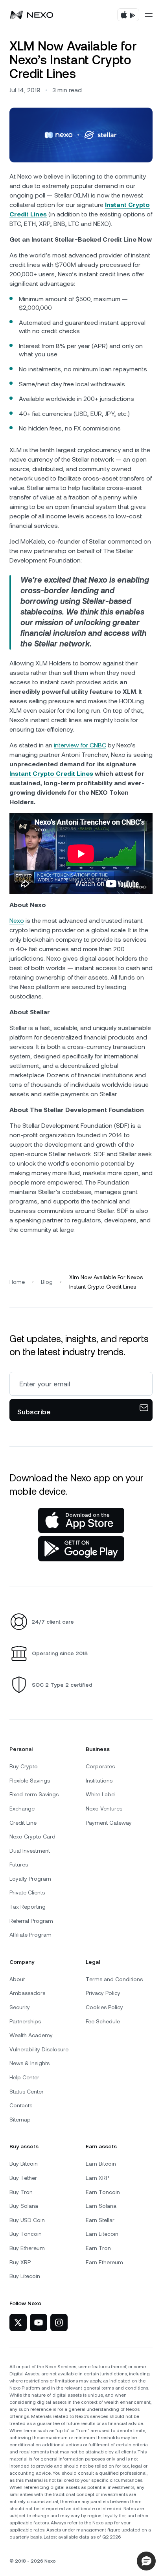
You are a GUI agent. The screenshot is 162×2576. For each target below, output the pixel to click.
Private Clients (27, 1892)
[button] (146, 2561)
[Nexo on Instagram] (59, 2323)
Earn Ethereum (104, 2262)
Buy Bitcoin (24, 2164)
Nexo (17, 921)
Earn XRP (97, 2178)
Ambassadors (27, 1993)
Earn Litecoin (102, 2234)
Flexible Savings (30, 1781)
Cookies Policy (104, 2007)
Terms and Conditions (114, 1979)
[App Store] (81, 1520)
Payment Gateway (109, 1823)
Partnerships (25, 2021)
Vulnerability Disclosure (39, 2049)
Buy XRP (20, 2262)
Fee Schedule (103, 2021)
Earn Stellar (100, 2220)
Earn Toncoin (103, 2192)
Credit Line (23, 1823)
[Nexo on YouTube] (39, 2323)
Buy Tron (21, 2192)
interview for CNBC (80, 745)
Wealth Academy (31, 2035)
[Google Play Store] (81, 1549)
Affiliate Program (30, 1935)
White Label (101, 1794)
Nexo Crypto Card (32, 1837)
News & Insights (29, 2063)
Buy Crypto (24, 1766)
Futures (19, 1864)
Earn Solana (101, 2206)
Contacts (21, 2105)
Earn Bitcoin (101, 2164)
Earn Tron (98, 2248)
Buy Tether (23, 2178)
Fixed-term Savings (34, 1794)
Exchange (22, 1809)
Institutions (99, 1781)
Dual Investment (30, 1851)
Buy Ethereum (27, 2248)
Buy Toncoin (26, 2234)
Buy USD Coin (27, 2220)
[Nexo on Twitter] (18, 2323)
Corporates (100, 1766)
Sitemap (20, 2120)
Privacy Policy (103, 1993)
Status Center (27, 2092)
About (17, 1979)
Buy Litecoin (25, 2276)
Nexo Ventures (104, 1809)
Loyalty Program (30, 1879)
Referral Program (31, 1921)
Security (20, 2007)
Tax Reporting (28, 1907)
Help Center (24, 2077)
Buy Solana (24, 2206)
